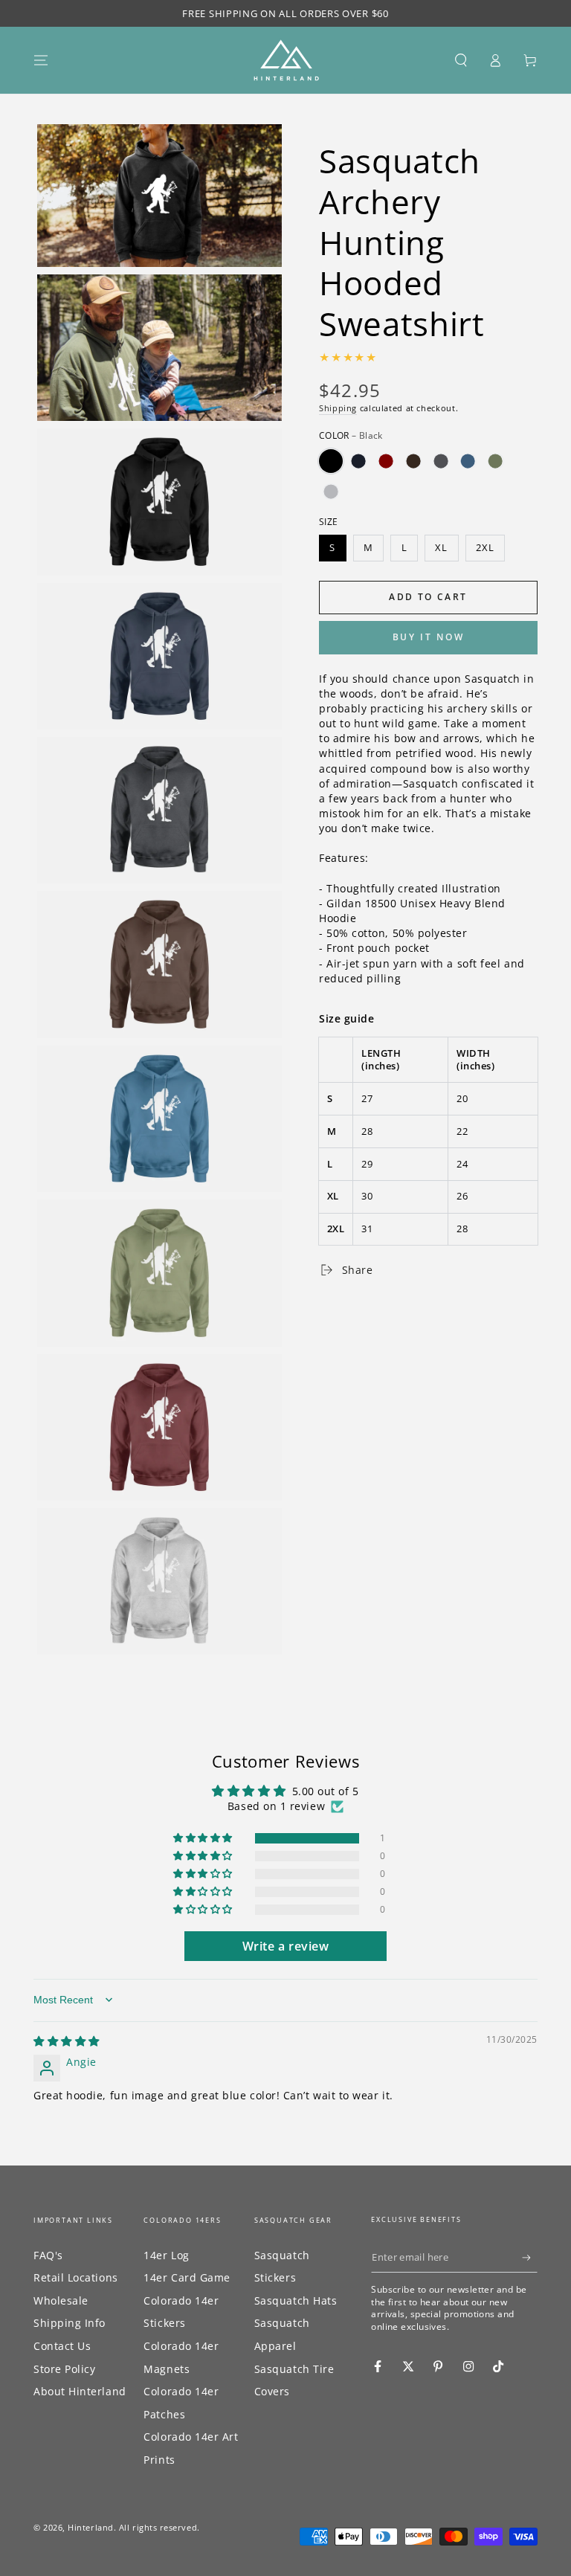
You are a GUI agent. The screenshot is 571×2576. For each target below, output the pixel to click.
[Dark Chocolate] (413, 461)
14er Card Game (187, 2277)
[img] (67, 2041)
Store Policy (64, 2369)
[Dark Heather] (441, 461)
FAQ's (48, 2255)
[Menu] (41, 60)
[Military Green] (495, 461)
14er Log (166, 2255)
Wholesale (61, 2300)
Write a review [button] (286, 1946)
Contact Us (62, 2346)
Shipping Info (70, 2323)
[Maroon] (386, 461)
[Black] (331, 461)
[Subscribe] (530, 2258)
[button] (461, 60)
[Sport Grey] (331, 492)
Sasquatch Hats (296, 2300)
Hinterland (90, 2527)
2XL (485, 548)
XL (441, 548)
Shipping (338, 408)
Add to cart (428, 597)
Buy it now (429, 637)
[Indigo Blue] (468, 461)
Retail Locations (76, 2277)
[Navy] (358, 461)
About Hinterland (80, 2391)
